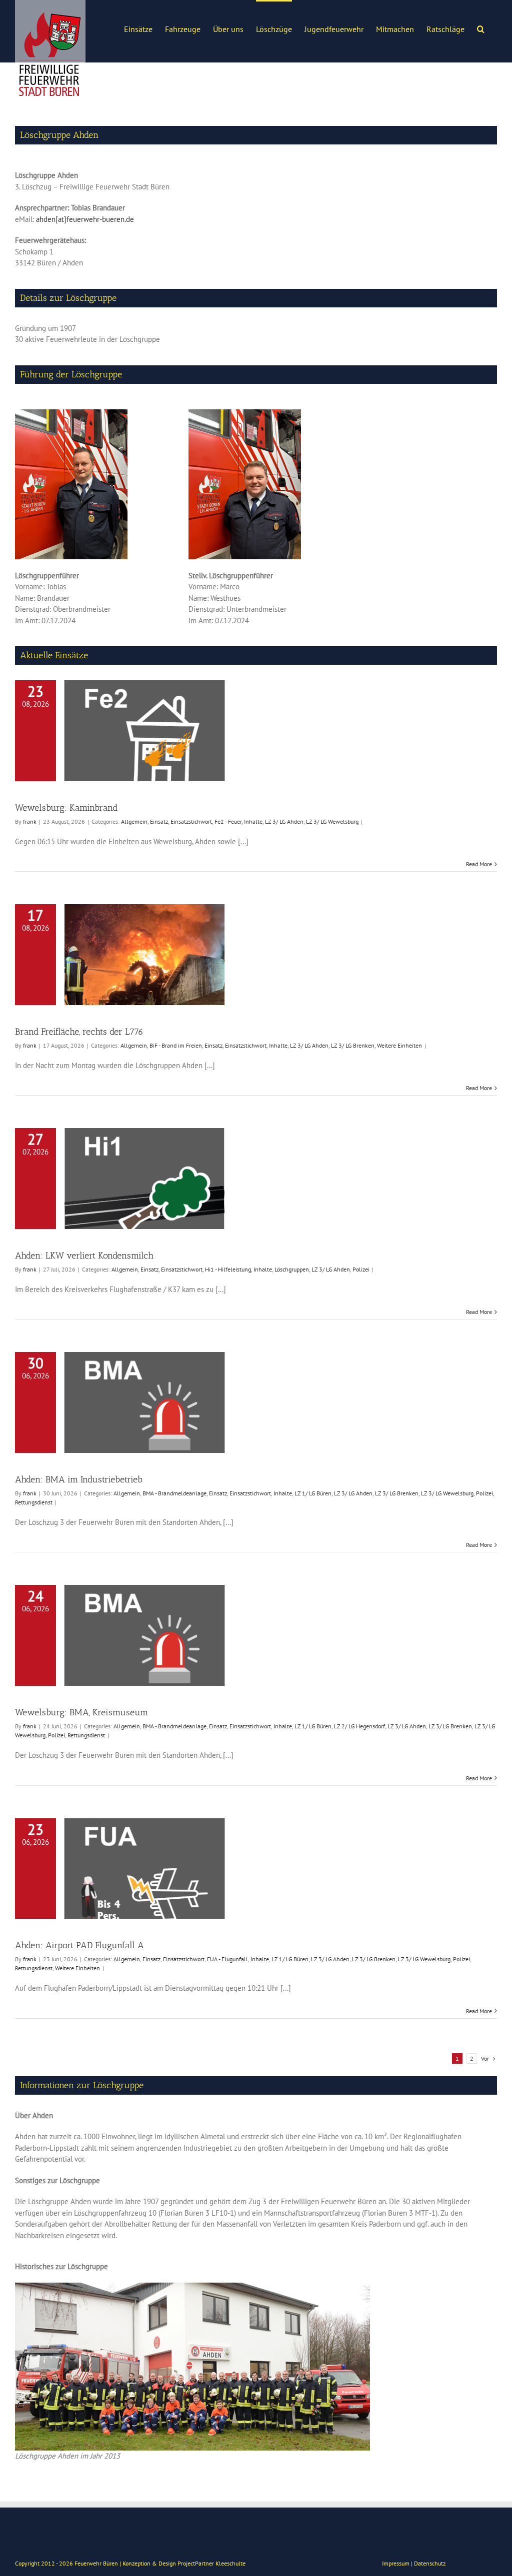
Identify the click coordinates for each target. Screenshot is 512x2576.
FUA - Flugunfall (227, 1959)
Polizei (361, 1269)
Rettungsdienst (34, 1502)
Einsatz (159, 821)
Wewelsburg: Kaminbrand (66, 808)
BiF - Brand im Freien (176, 1045)
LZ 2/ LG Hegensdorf (359, 1726)
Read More (479, 864)
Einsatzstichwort (191, 821)
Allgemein (134, 821)
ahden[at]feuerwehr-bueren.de (85, 219)
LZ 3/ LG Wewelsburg (332, 821)
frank (30, 821)
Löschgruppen (292, 1269)
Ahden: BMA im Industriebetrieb (79, 1479)
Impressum (396, 2563)
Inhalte (253, 821)
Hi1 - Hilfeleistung (228, 1269)
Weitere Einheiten (399, 1045)
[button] (481, 28)
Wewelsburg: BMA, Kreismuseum (81, 1712)
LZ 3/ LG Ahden (284, 821)
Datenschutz (430, 2563)
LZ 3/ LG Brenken (353, 1045)
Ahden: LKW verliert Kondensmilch (84, 1256)
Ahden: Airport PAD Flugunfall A (79, 1945)
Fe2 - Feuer (228, 821)
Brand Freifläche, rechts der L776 (79, 1032)
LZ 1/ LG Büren (313, 1493)
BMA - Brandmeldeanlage (174, 1493)
